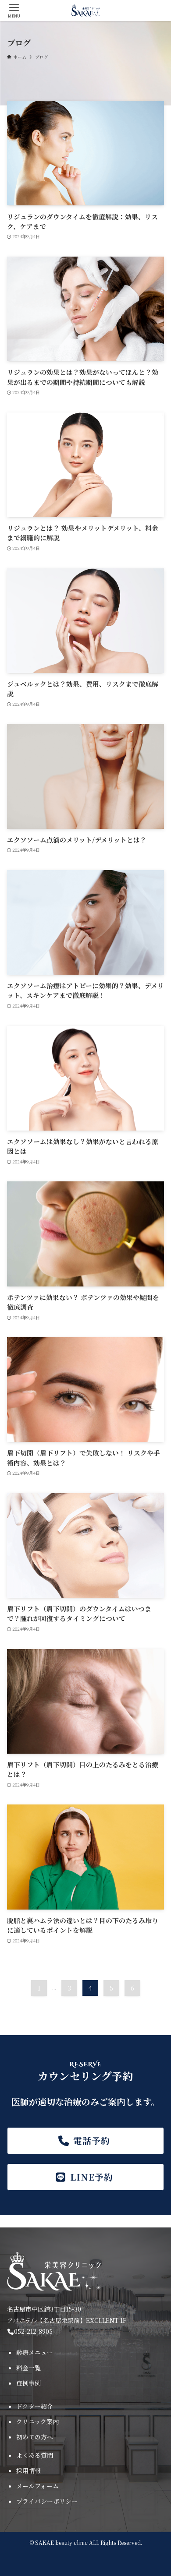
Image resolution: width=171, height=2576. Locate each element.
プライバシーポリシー (47, 2501)
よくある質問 (35, 2455)
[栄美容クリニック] (85, 11)
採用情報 (28, 2470)
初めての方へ (35, 2437)
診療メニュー (35, 2352)
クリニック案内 (37, 2421)
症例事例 (28, 2383)
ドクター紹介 (35, 2406)
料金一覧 (28, 2368)
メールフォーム (37, 2486)
